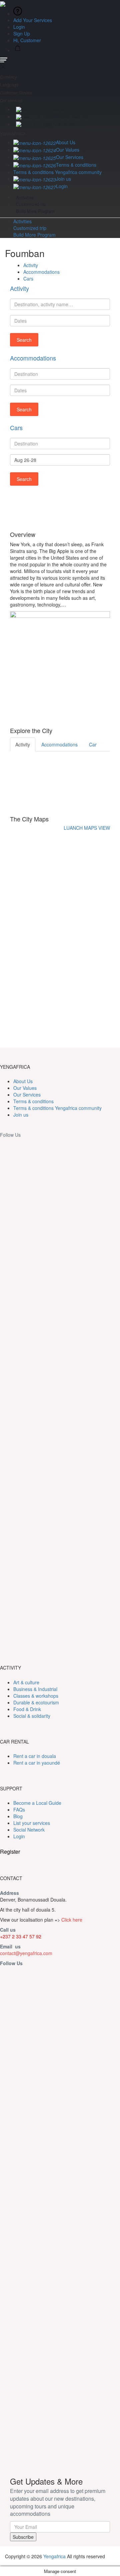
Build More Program (35, 211)
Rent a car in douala (35, 1756)
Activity (62, 109)
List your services (32, 1823)
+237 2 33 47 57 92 (21, 1936)
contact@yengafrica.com (26, 1953)
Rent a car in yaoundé (37, 1763)
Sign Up (22, 33)
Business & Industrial (35, 1689)
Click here (72, 1920)
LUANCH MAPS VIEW (87, 828)
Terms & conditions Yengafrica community (57, 172)
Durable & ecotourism (36, 1702)
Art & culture (26, 1682)
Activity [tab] (23, 744)
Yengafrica (54, 2556)
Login (19, 27)
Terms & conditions (76, 165)
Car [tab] (93, 744)
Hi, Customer (28, 40)
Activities (25, 197)
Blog (18, 1816)
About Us (66, 142)
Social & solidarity (32, 1716)
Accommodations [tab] (59, 744)
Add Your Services (33, 20)
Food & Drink (27, 1709)
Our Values (68, 150)
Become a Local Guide (37, 1803)
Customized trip (31, 204)
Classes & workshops (36, 1696)
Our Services (70, 157)
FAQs (19, 1809)
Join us (63, 179)
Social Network (29, 1830)
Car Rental (64, 124)
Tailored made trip (71, 117)
